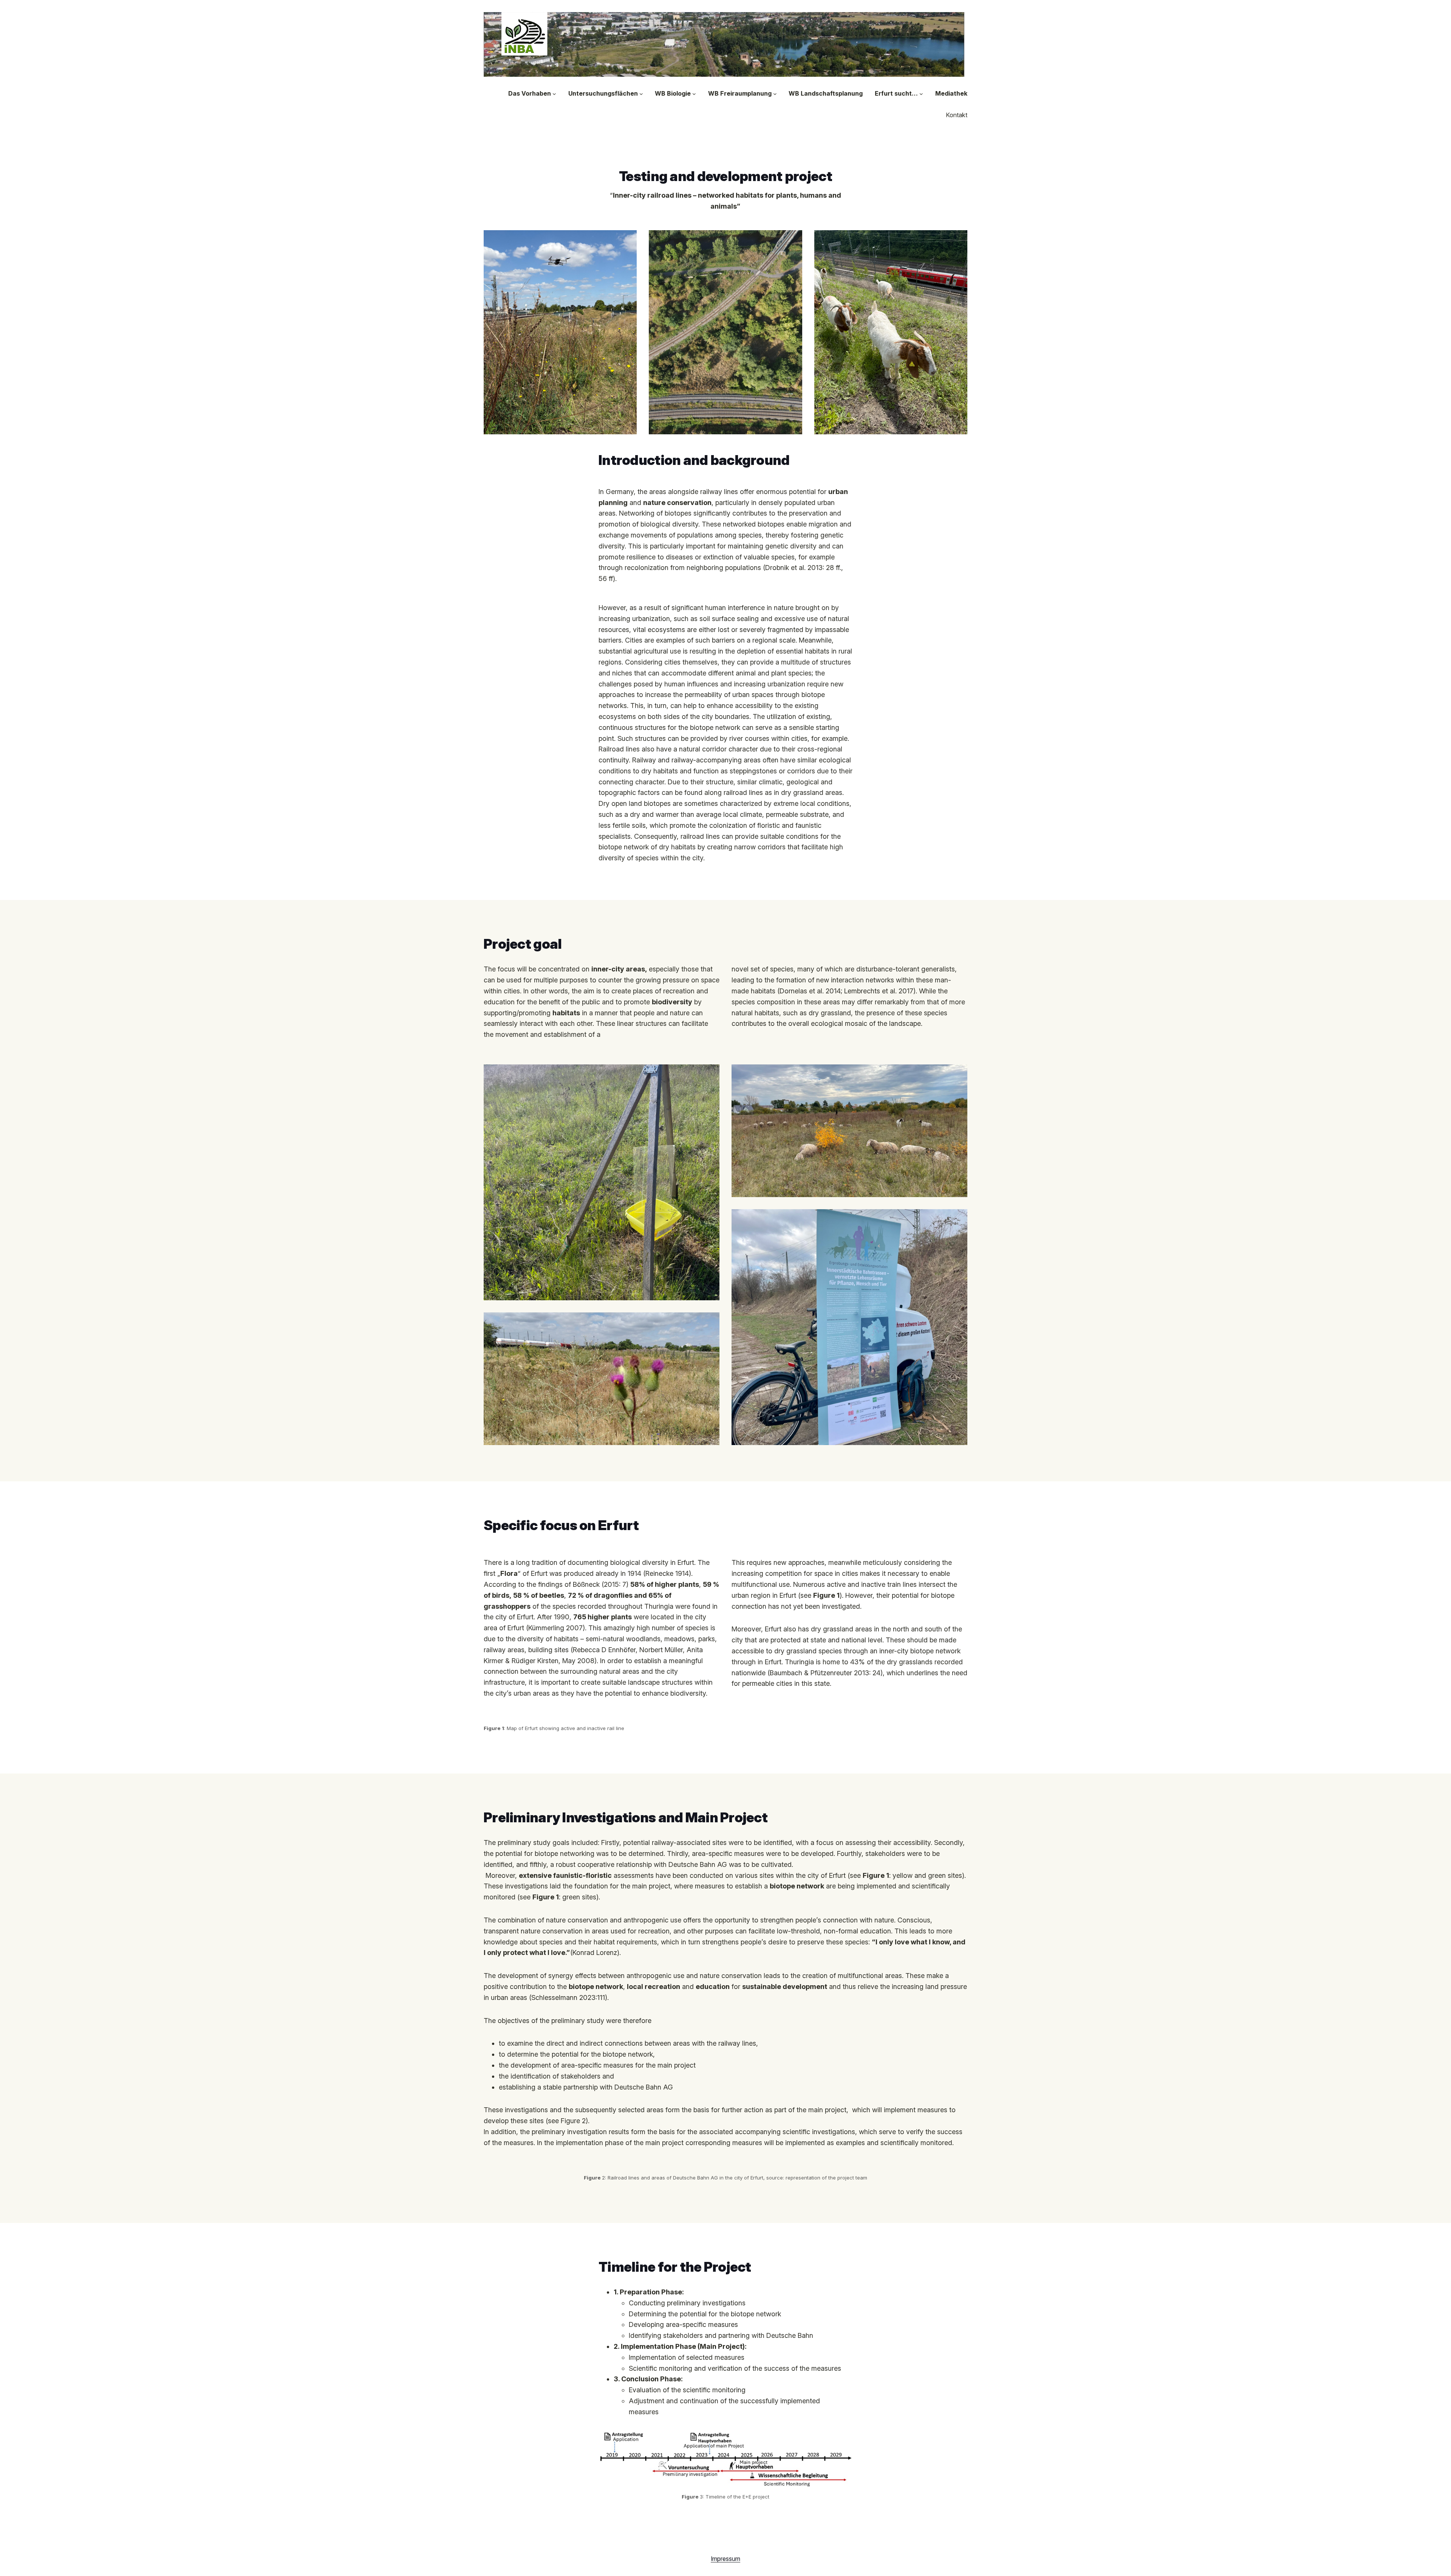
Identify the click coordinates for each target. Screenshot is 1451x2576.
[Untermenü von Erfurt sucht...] (921, 94)
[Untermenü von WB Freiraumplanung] (775, 94)
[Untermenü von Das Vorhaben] (554, 94)
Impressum (725, 2559)
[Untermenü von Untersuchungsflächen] (641, 94)
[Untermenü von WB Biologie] (694, 94)
